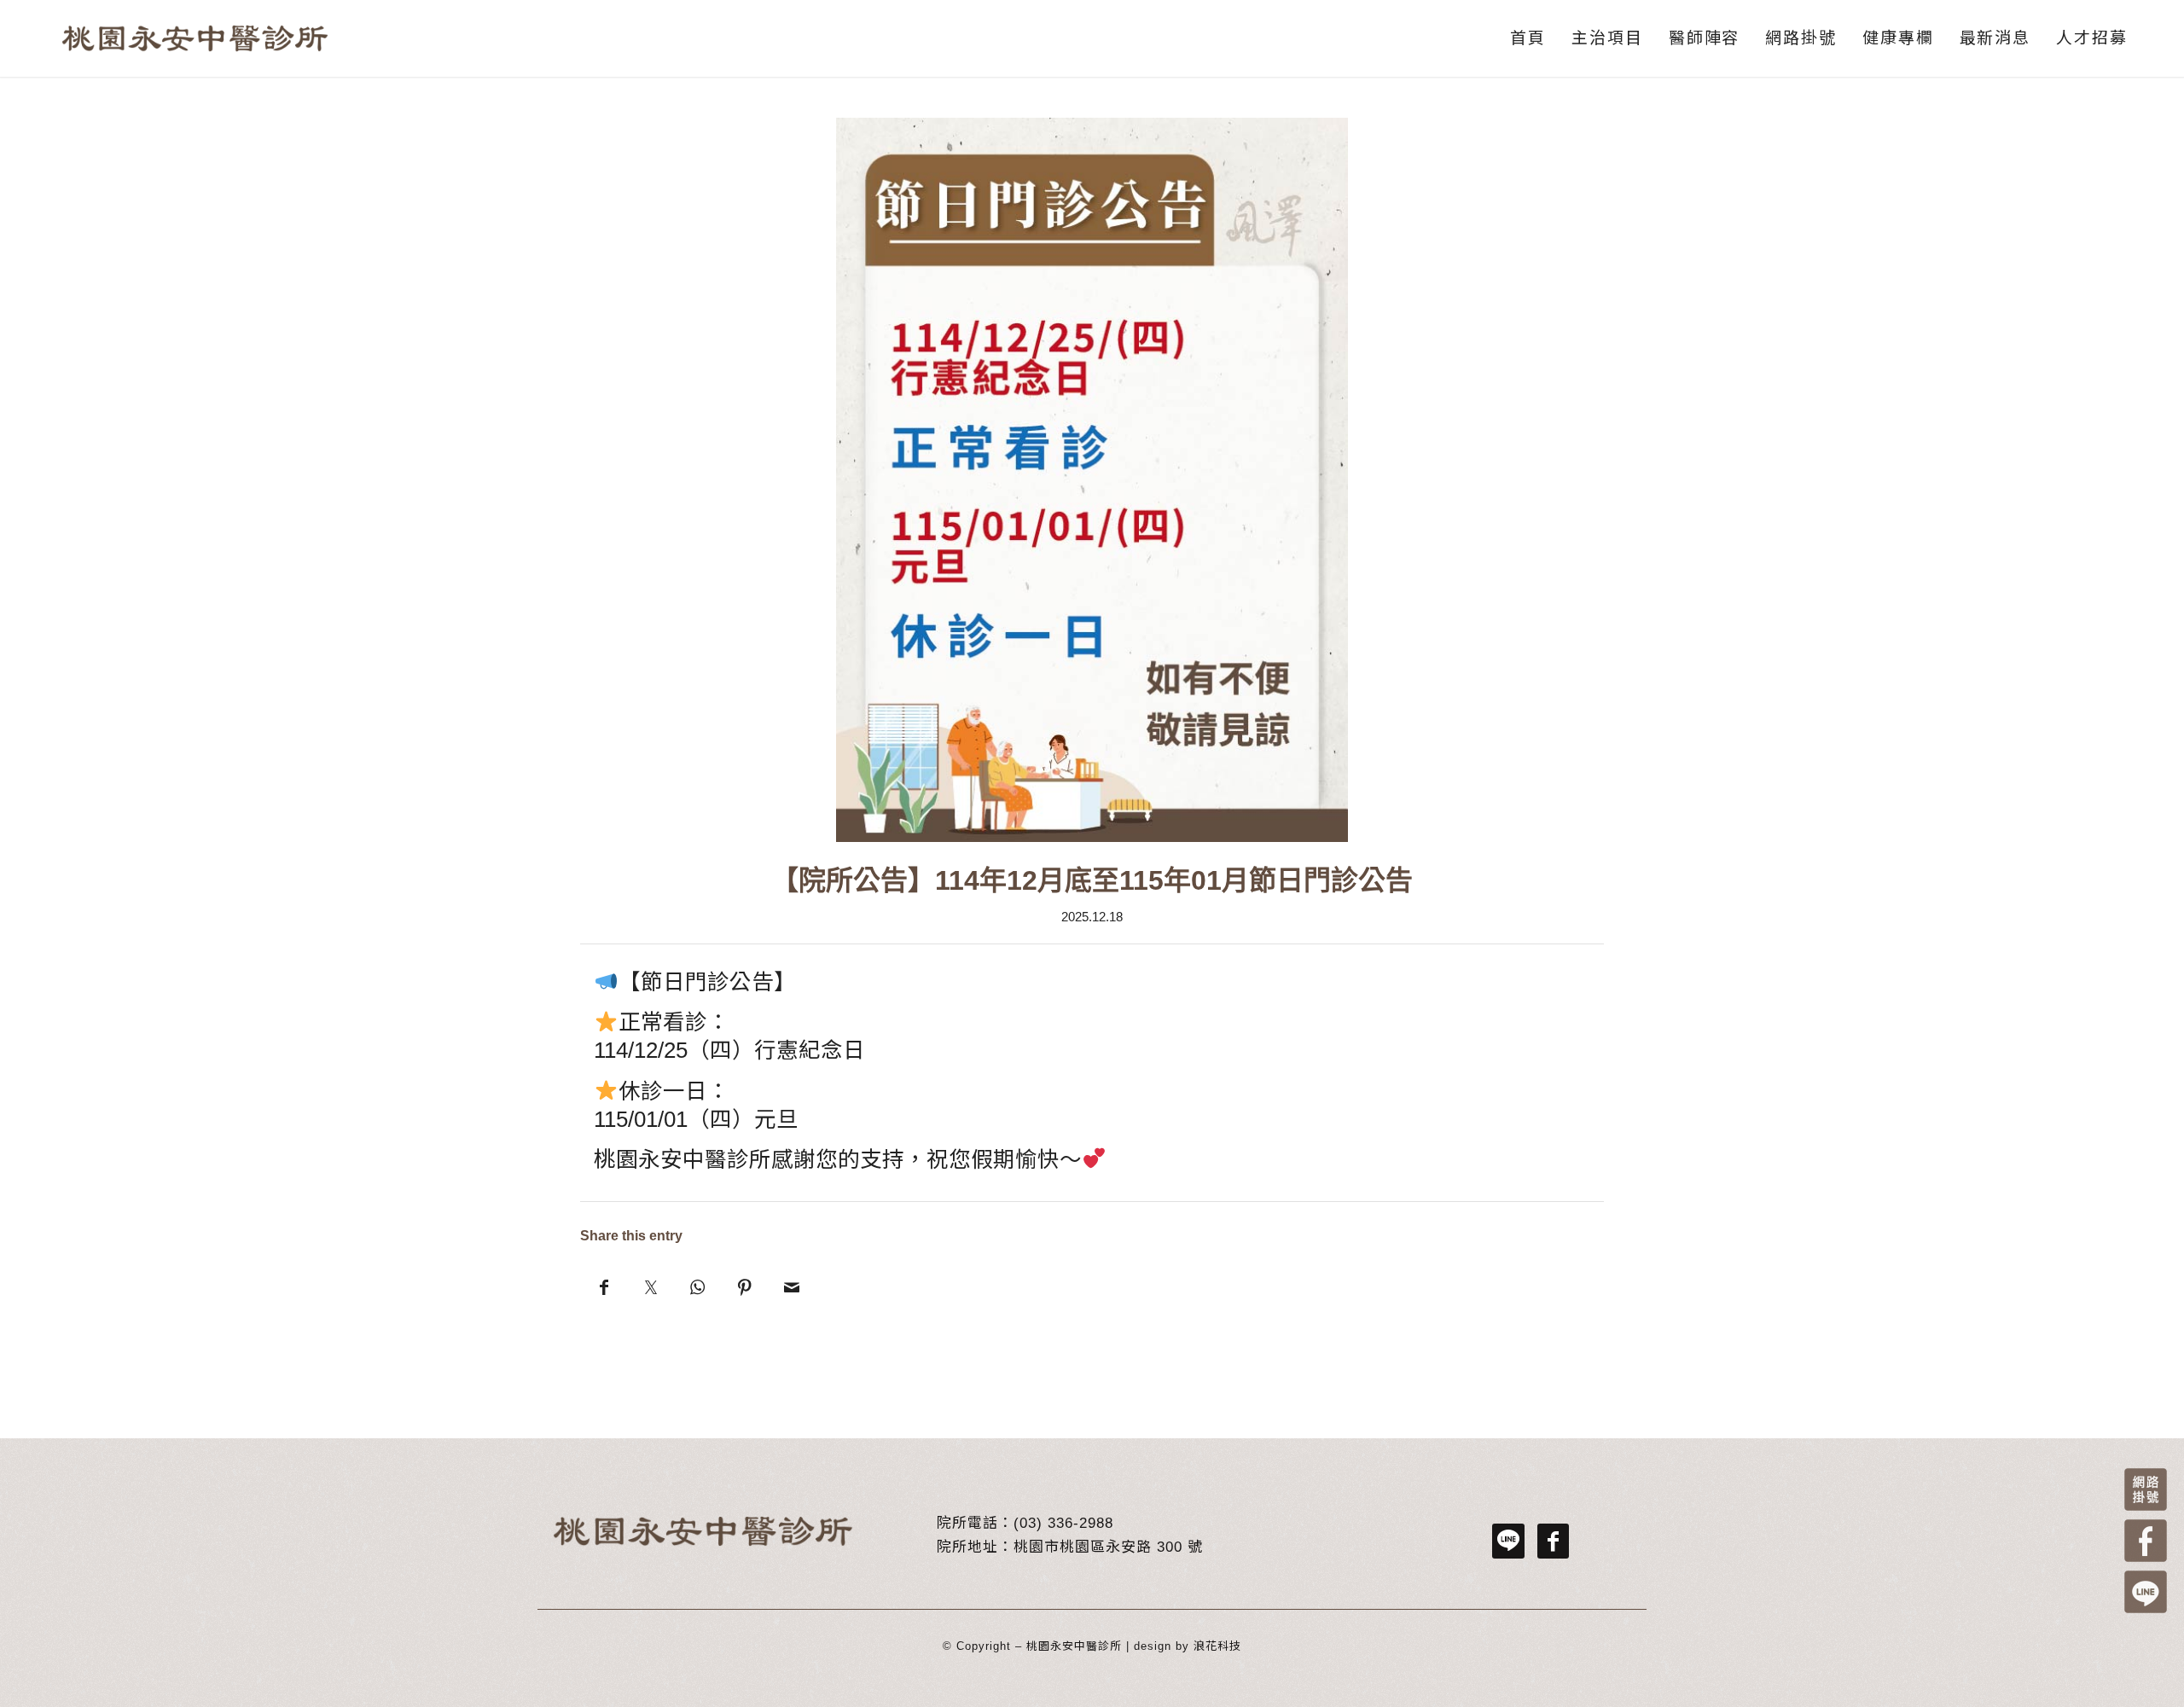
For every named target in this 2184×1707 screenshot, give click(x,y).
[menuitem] (1528, 38)
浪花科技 (1217, 1646)
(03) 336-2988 (1063, 1523)
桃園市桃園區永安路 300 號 (1108, 1547)
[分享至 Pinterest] (744, 1286)
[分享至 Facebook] (604, 1286)
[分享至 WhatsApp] (697, 1286)
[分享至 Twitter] (651, 1286)
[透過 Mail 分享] (791, 1286)
